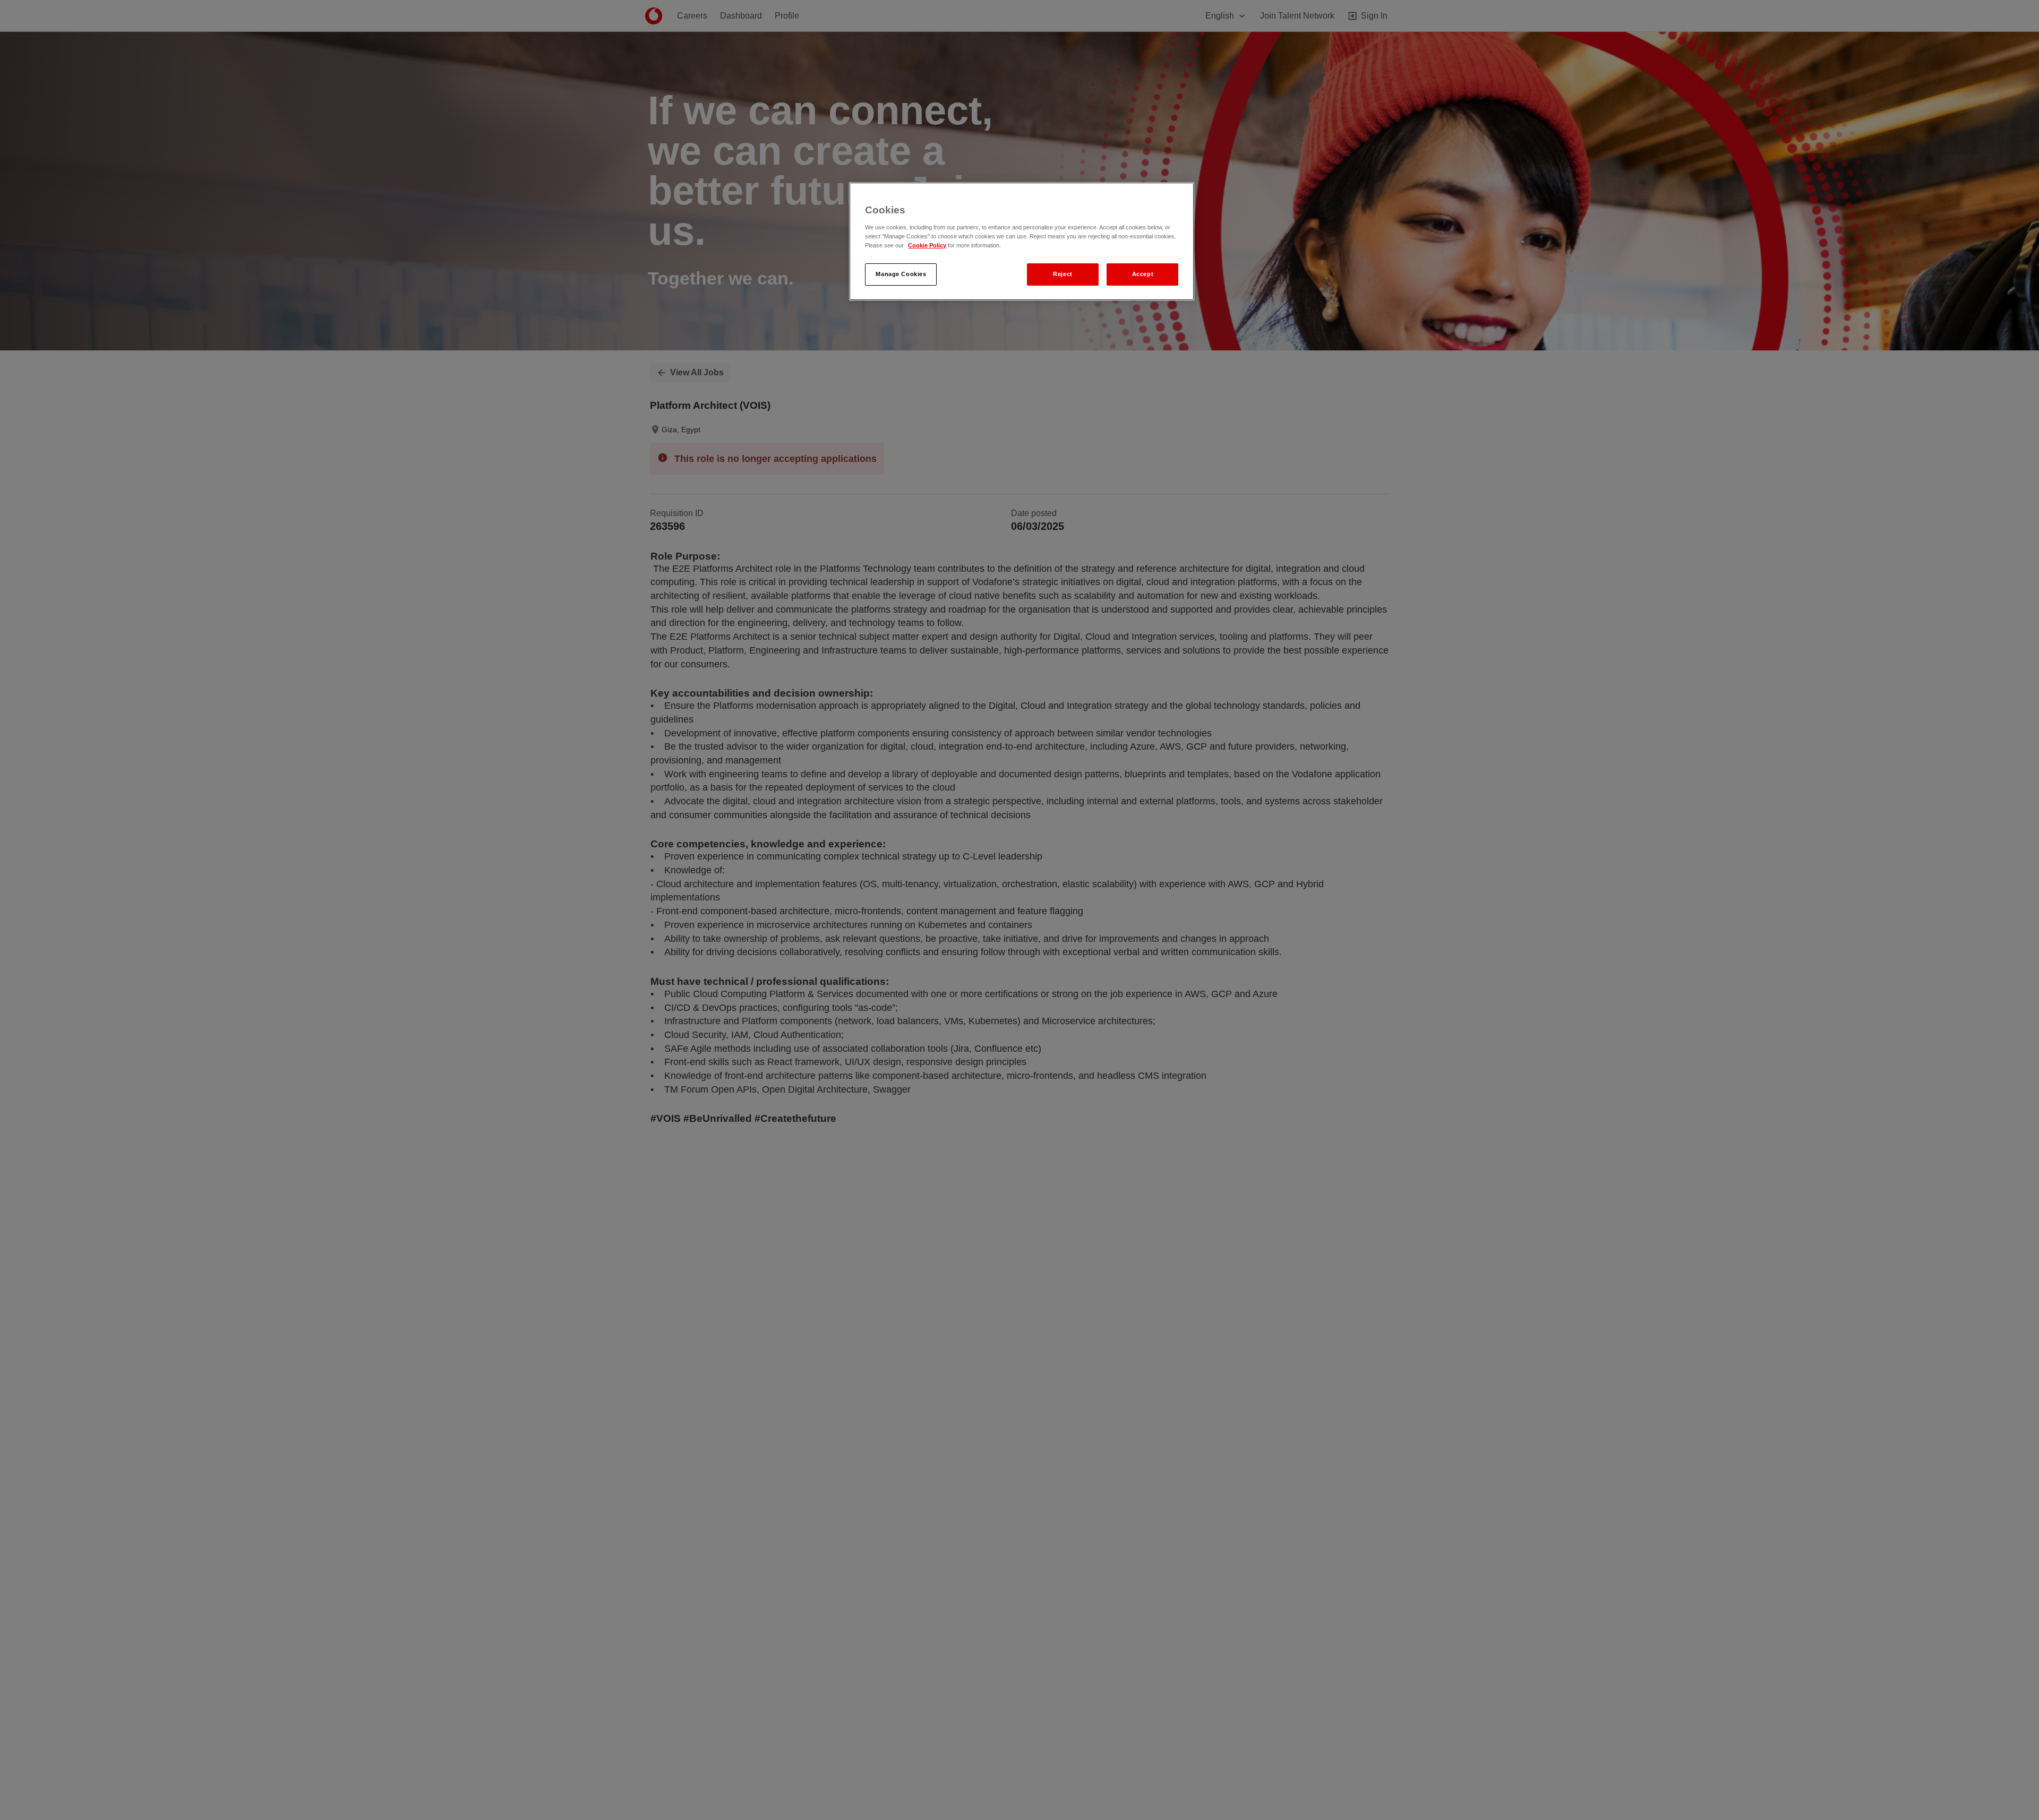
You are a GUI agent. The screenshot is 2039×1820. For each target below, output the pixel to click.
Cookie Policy (927, 245)
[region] (1022, 241)
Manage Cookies (901, 274)
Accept (1143, 274)
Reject (1063, 274)
